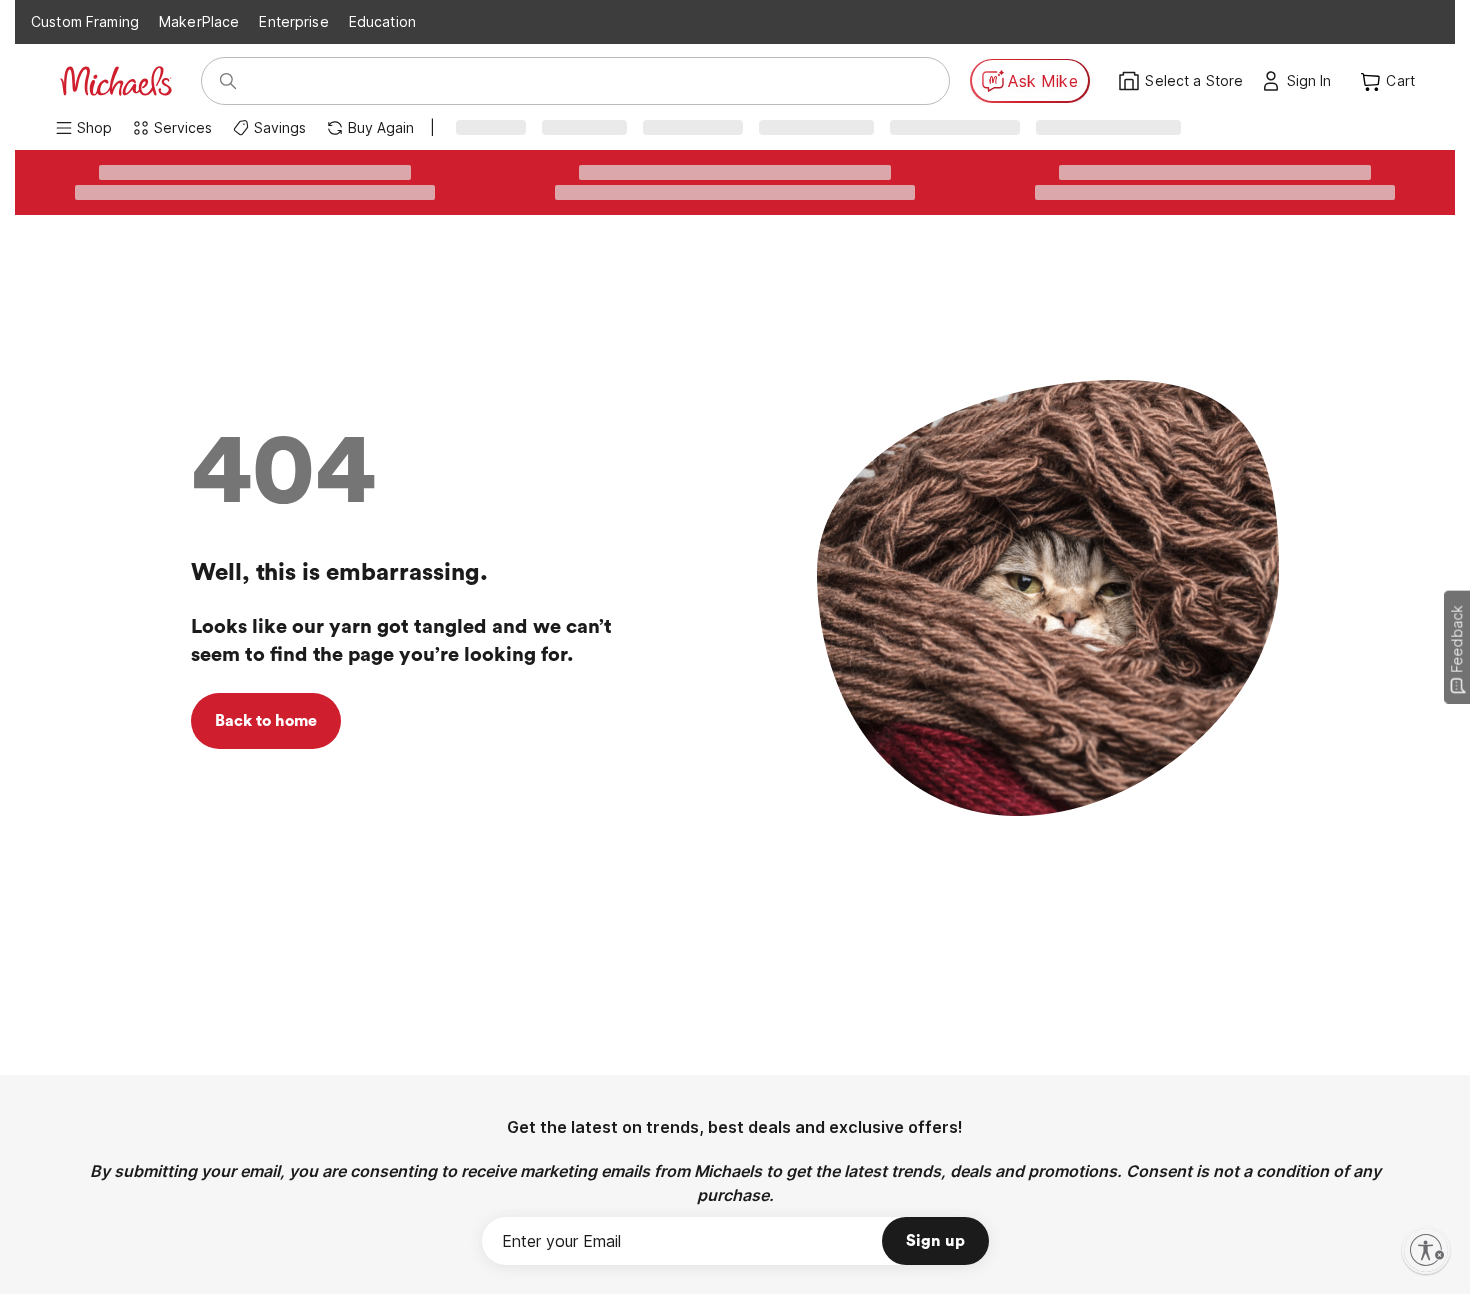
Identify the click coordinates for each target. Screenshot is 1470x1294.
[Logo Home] (116, 81)
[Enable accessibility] (1426, 1250)
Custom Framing (85, 21)
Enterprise (293, 21)
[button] (1314, 81)
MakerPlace (199, 21)
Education (382, 21)
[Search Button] (228, 81)
